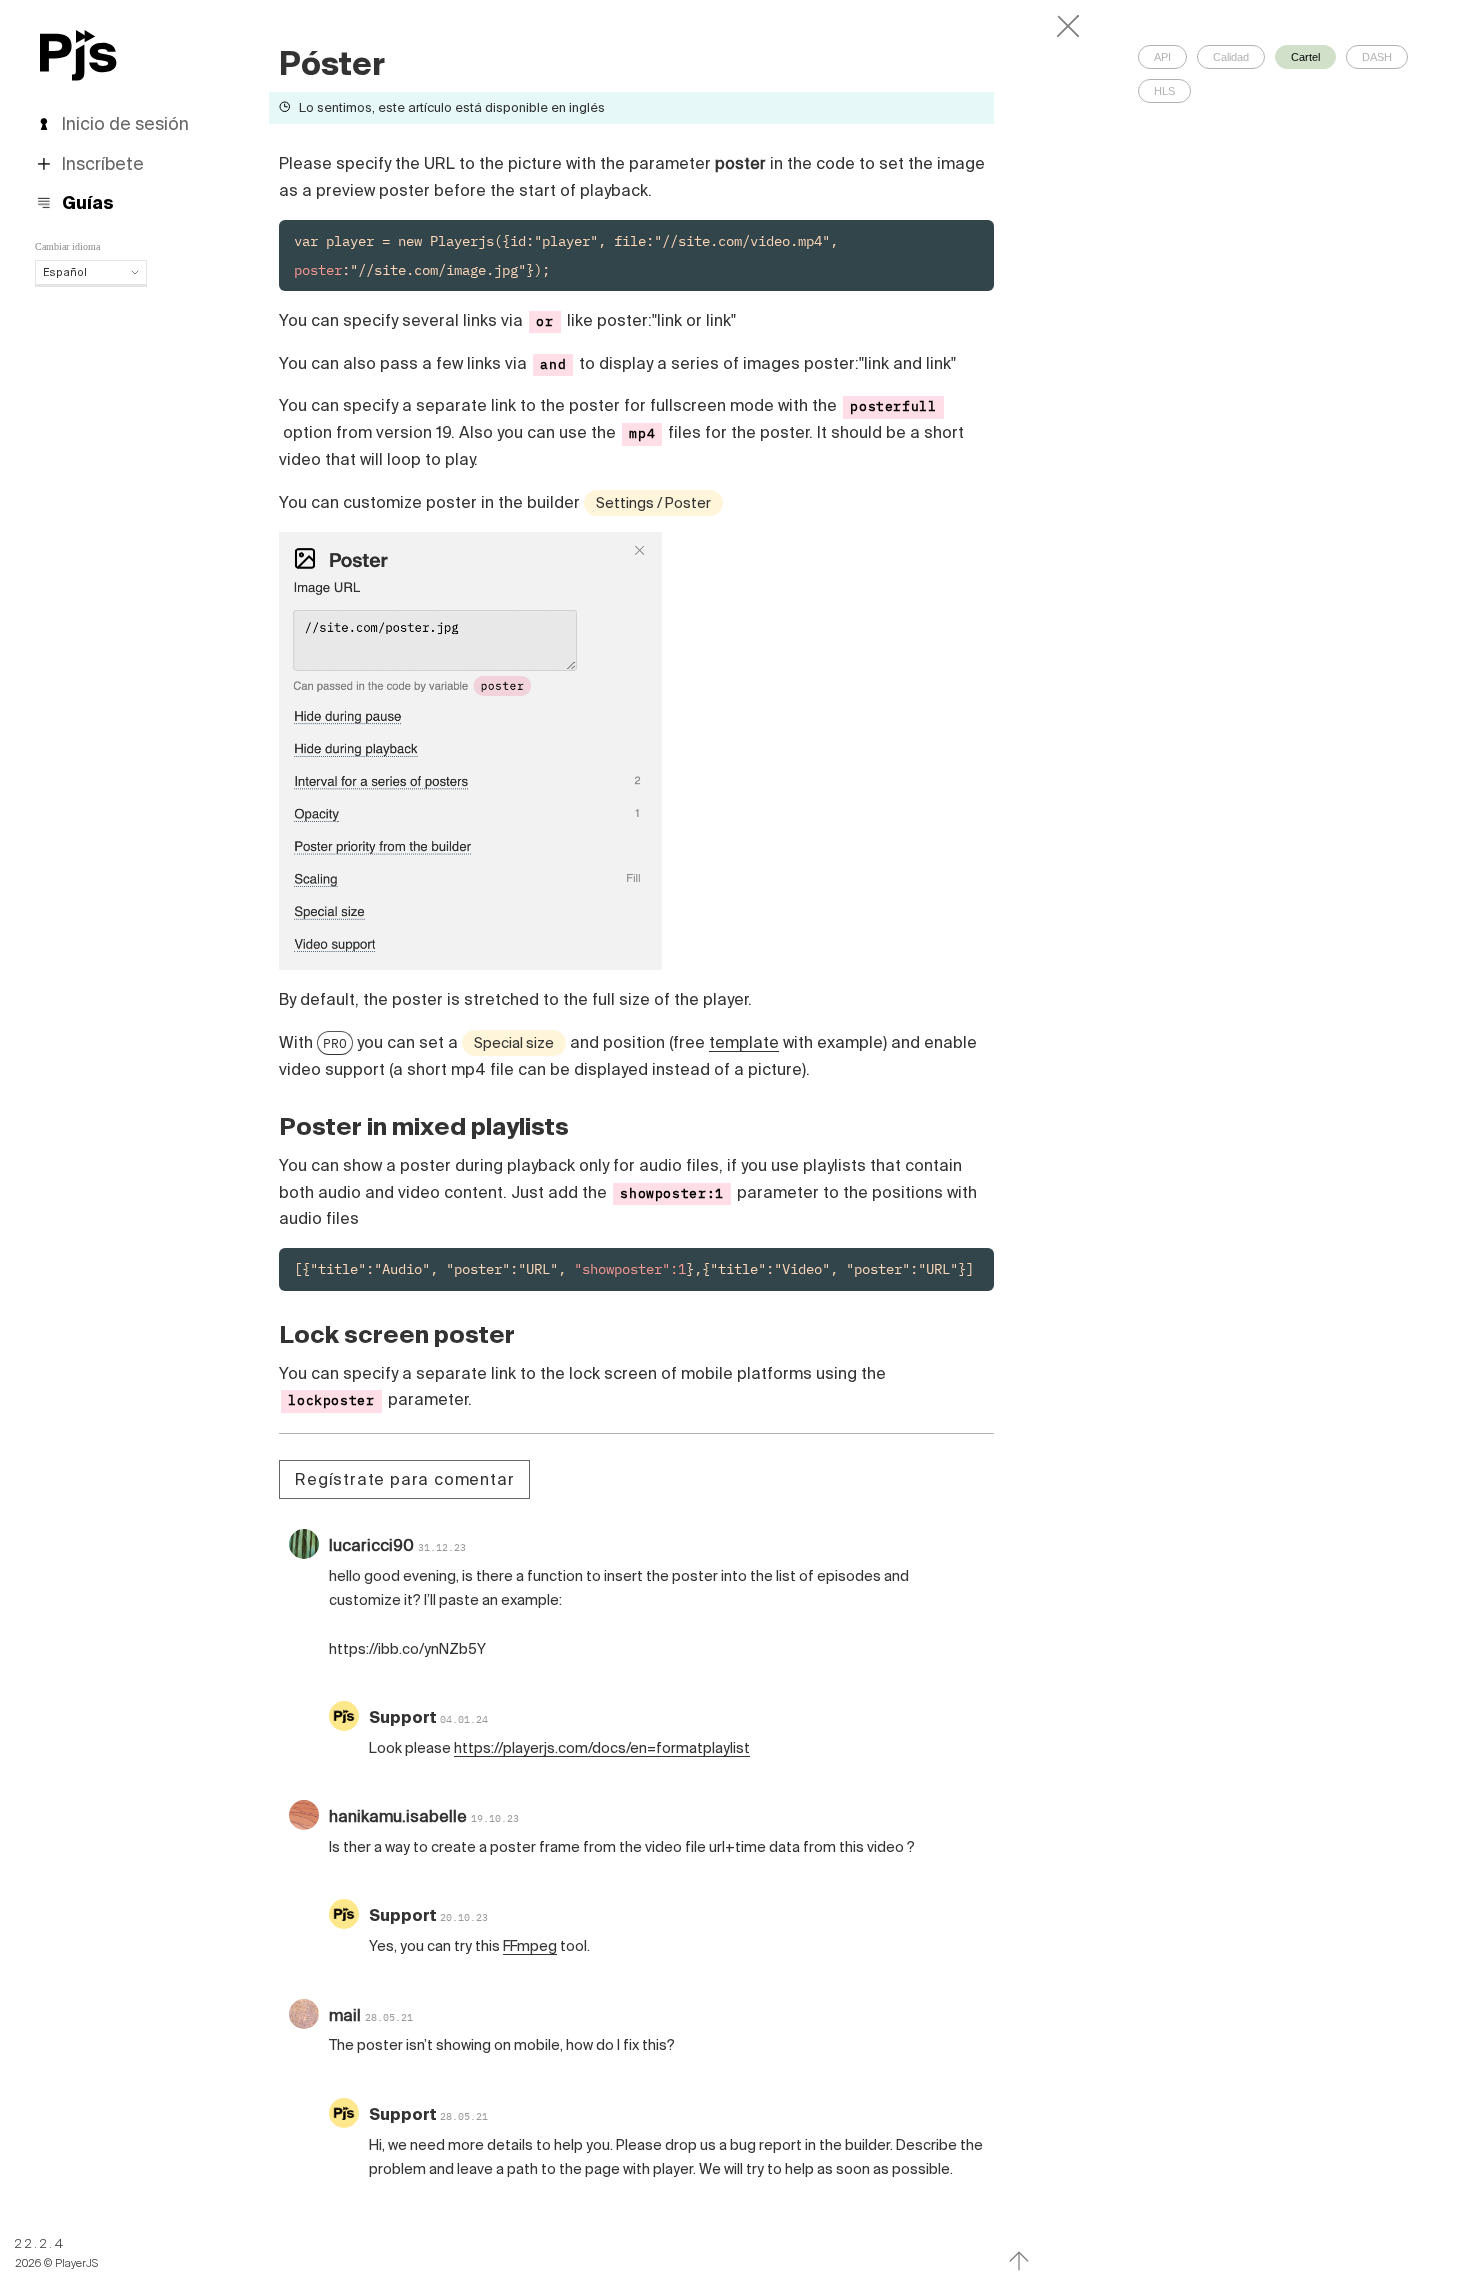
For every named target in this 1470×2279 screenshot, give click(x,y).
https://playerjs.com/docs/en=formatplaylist (602, 1748)
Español (65, 272)
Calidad (1231, 57)
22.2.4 (40, 2243)
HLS (1164, 91)
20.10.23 (464, 1917)
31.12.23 (442, 1547)
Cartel (1305, 57)
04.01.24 (464, 1719)
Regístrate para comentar (404, 1479)
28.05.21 (389, 2017)
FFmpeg (530, 1946)
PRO (335, 1043)
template (744, 1042)
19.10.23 (495, 1818)
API (1162, 57)
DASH (1377, 57)
